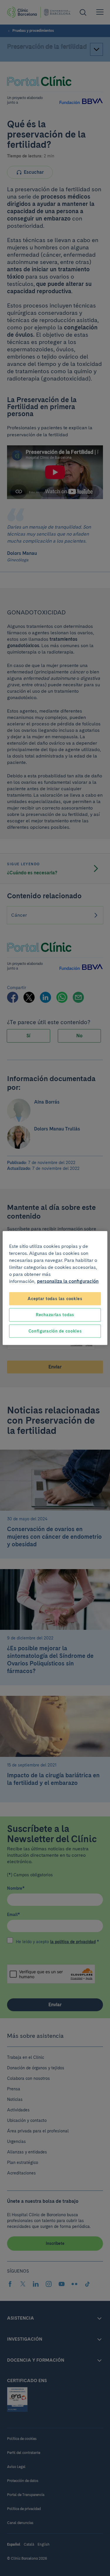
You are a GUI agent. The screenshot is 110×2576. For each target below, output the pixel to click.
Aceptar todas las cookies (55, 1298)
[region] (55, 1288)
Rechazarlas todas (55, 1315)
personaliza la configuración (68, 1281)
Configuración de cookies (55, 1331)
